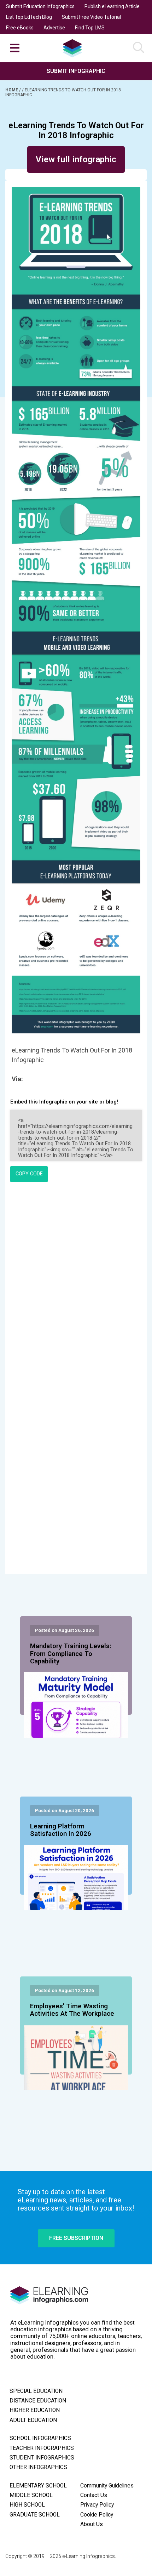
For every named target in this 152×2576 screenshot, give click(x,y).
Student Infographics (42, 2458)
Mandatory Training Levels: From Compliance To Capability (71, 1654)
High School (27, 2505)
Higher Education (35, 2410)
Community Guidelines (107, 2486)
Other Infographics (38, 2467)
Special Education (36, 2391)
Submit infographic (76, 71)
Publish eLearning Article (112, 6)
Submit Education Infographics (40, 6)
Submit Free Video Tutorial (91, 17)
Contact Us (94, 2495)
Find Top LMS (90, 28)
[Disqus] (76, 1284)
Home (12, 90)
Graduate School (35, 2515)
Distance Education (38, 2401)
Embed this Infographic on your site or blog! (64, 1102)
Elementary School (38, 2486)
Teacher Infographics (42, 2448)
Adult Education (33, 2420)
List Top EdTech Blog (29, 17)
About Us (92, 2524)
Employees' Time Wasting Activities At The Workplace (72, 2010)
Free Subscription (76, 2238)
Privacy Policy (97, 2505)
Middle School (31, 2495)
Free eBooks (20, 28)
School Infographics (40, 2438)
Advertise (54, 28)
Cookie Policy (97, 2515)
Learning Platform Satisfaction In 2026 (61, 1830)
